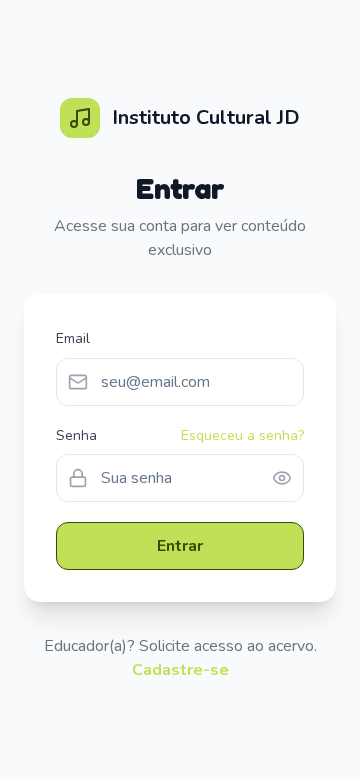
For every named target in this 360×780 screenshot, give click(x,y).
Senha (76, 436)
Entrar (180, 546)
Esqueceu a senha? (242, 435)
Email (73, 338)
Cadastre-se (180, 670)
